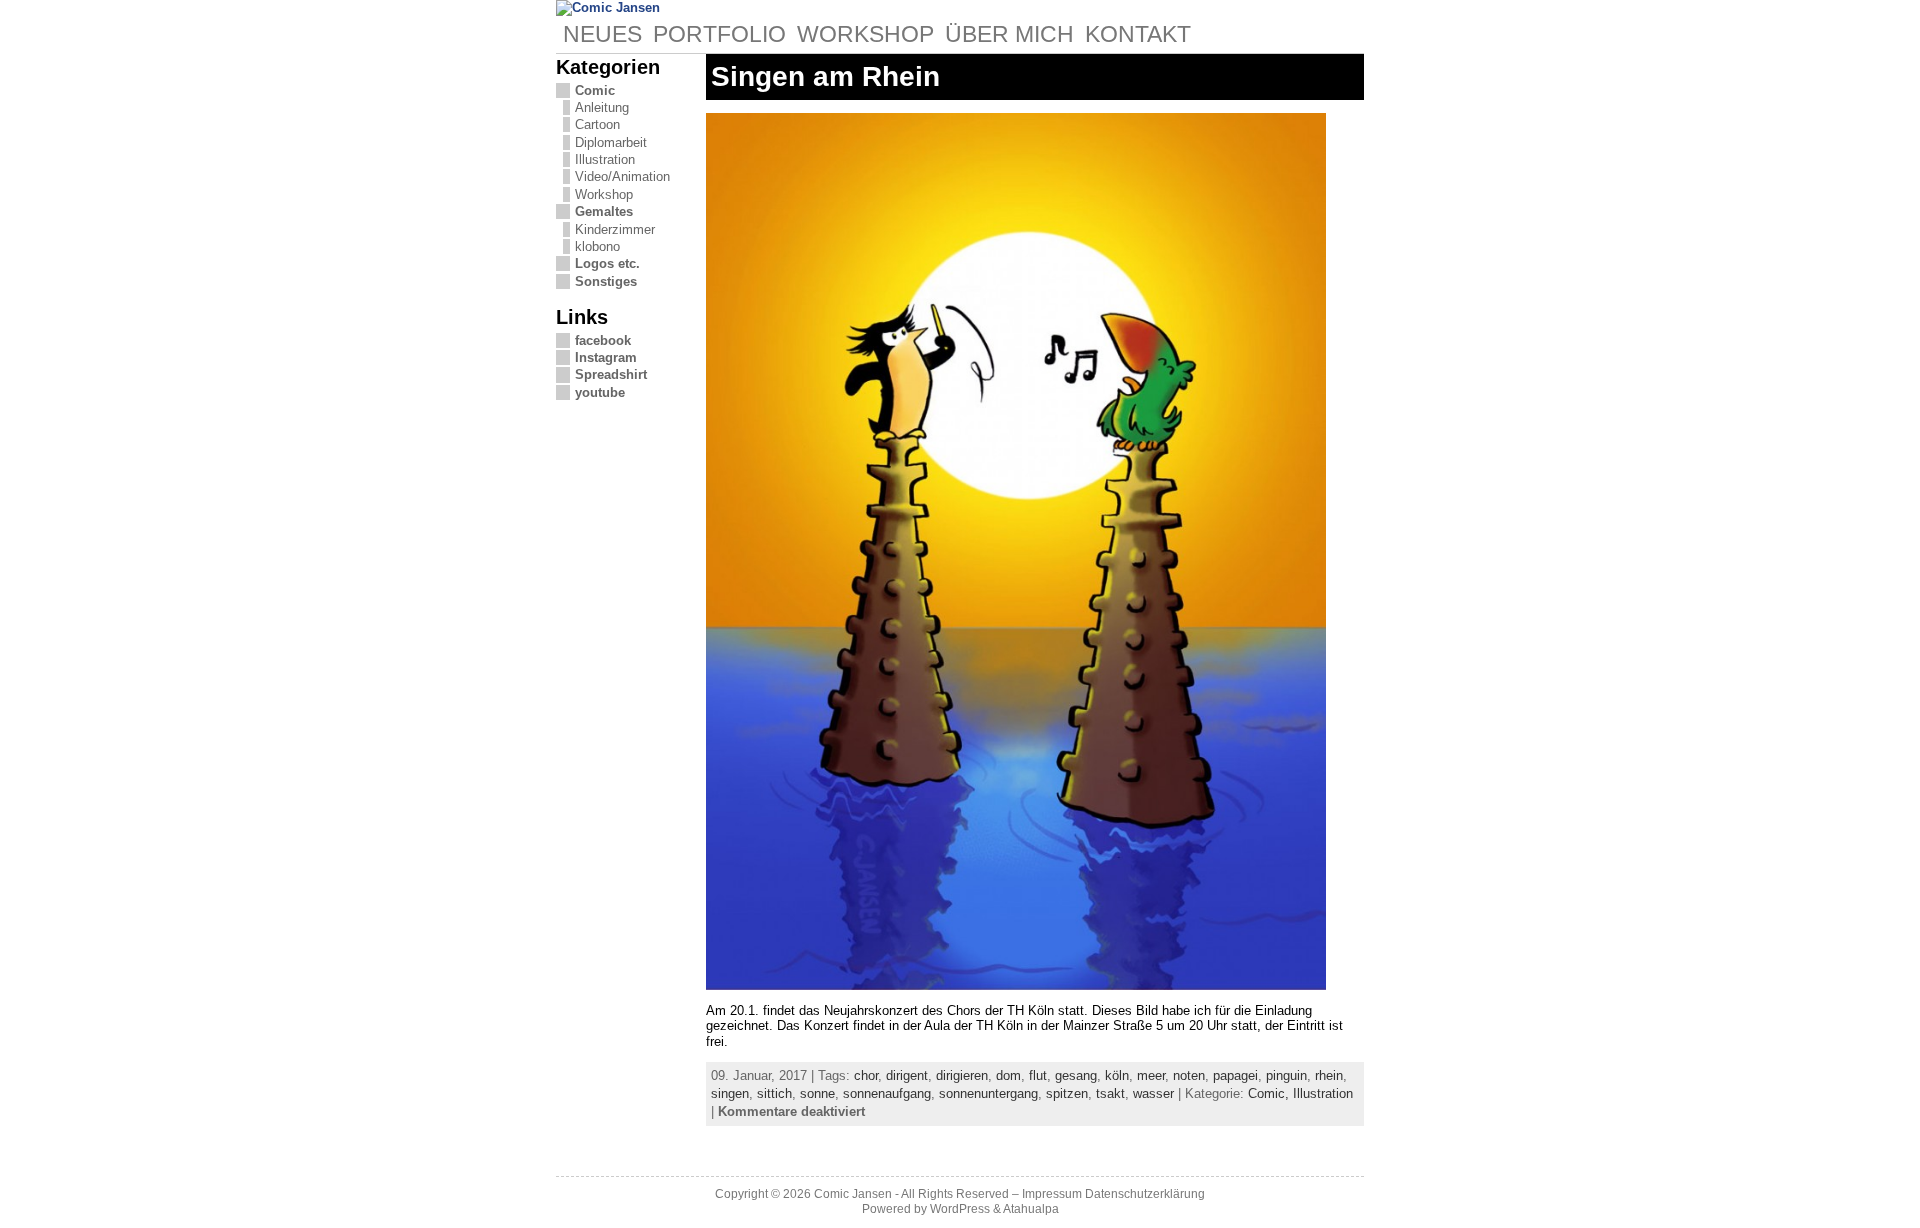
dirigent (907, 1075)
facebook (603, 340)
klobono (597, 246)
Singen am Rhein (825, 76)
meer (1151, 1075)
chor (866, 1075)
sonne (817, 1093)
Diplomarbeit (611, 142)
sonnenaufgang (887, 1093)
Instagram (606, 357)
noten (1189, 1075)
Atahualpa (1031, 1209)
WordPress (960, 1209)
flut (1038, 1075)
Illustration (605, 159)
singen (730, 1093)
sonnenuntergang (988, 1093)
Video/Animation (622, 176)
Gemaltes (604, 211)
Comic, (1270, 1093)
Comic (595, 90)
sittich (774, 1093)
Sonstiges (606, 281)
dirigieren (962, 1075)
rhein (1329, 1075)
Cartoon (597, 124)
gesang (1076, 1075)
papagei (1235, 1075)
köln (1117, 1075)
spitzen (1067, 1093)
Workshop (604, 194)
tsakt (1110, 1093)
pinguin (1286, 1075)
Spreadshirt (611, 374)
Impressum (1052, 1194)
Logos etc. (607, 263)
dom (1008, 1075)
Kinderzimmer (615, 229)
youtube (600, 392)
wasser (1153, 1093)
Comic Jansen (853, 1194)
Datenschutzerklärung (1145, 1194)
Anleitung (602, 107)
